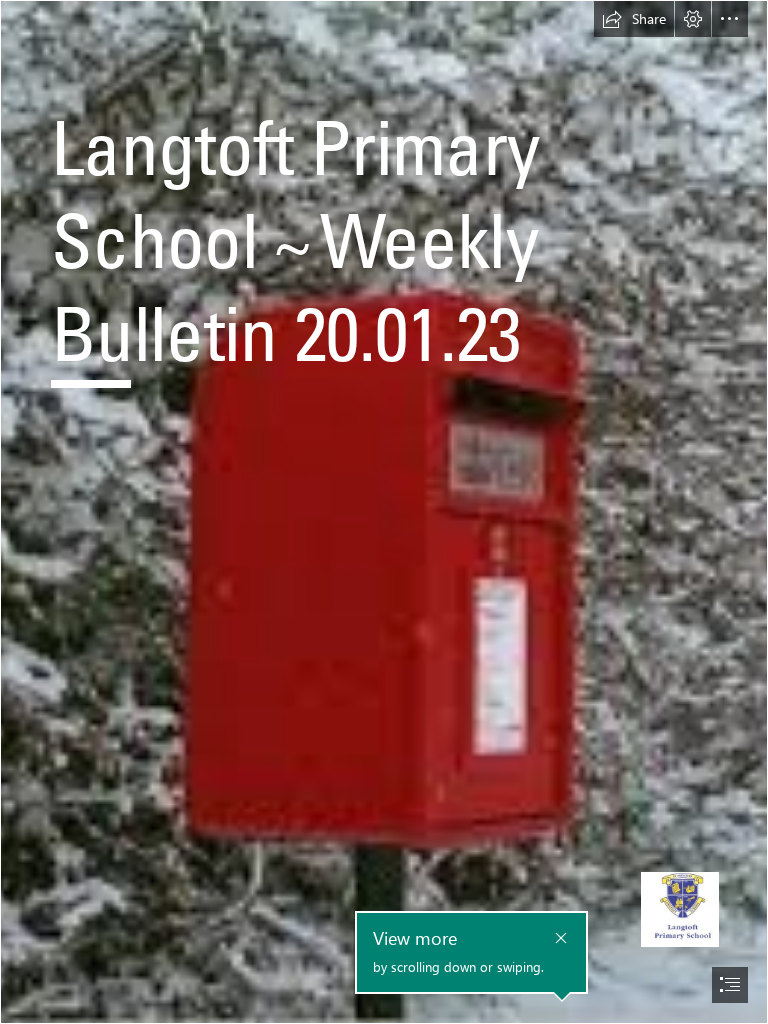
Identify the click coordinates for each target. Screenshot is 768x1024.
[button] (634, 19)
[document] (384, 512)
